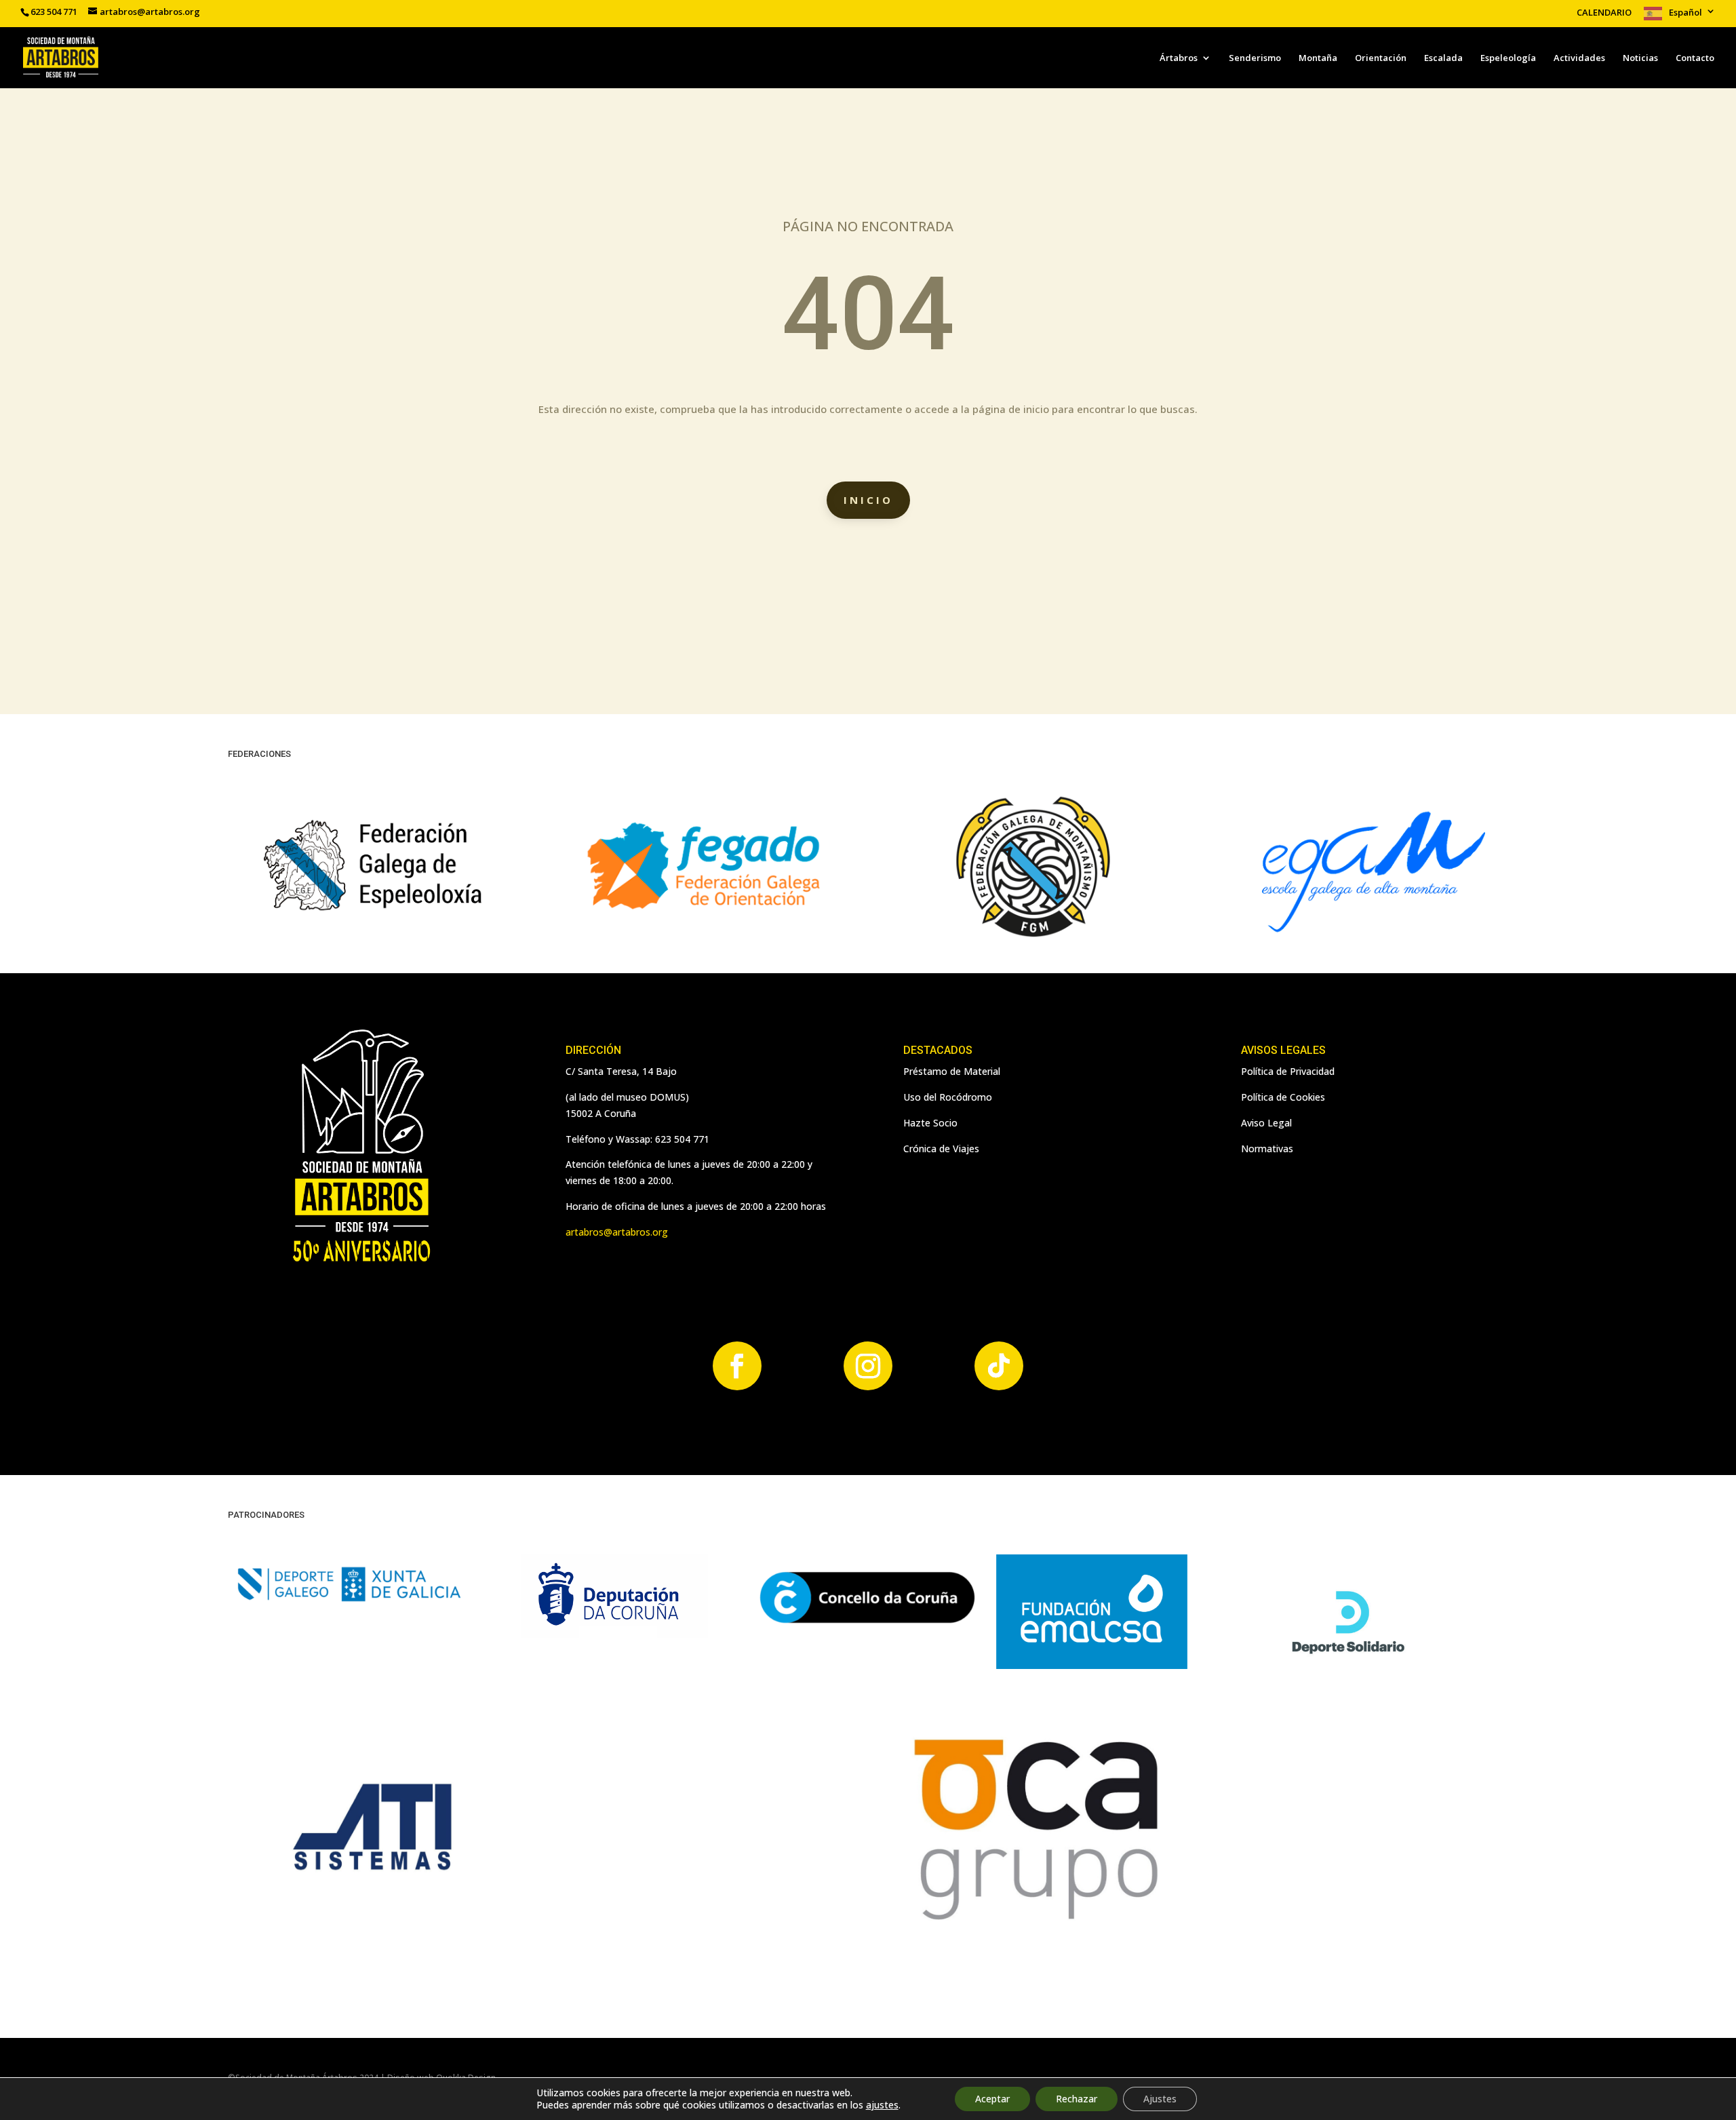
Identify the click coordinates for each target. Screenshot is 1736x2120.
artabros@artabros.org (617, 1232)
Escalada (1443, 58)
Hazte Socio (930, 1123)
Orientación (1381, 58)
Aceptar (992, 2099)
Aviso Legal (1266, 1123)
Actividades (1579, 58)
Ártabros (1179, 58)
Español (1685, 13)
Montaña (1318, 58)
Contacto (1695, 58)
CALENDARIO (1604, 13)
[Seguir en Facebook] (737, 1366)
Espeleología (1508, 58)
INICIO (868, 500)
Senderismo (1255, 58)
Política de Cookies (1283, 1097)
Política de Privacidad (1288, 1071)
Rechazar (1077, 2099)
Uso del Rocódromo (948, 1097)
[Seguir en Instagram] (868, 1366)
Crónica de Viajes (941, 1149)
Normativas (1267, 1149)
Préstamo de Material (952, 1071)
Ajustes (1160, 2099)
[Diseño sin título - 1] (1033, 1928)
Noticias (1640, 58)
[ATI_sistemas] (374, 1928)
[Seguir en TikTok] (999, 1366)
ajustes (882, 2105)
